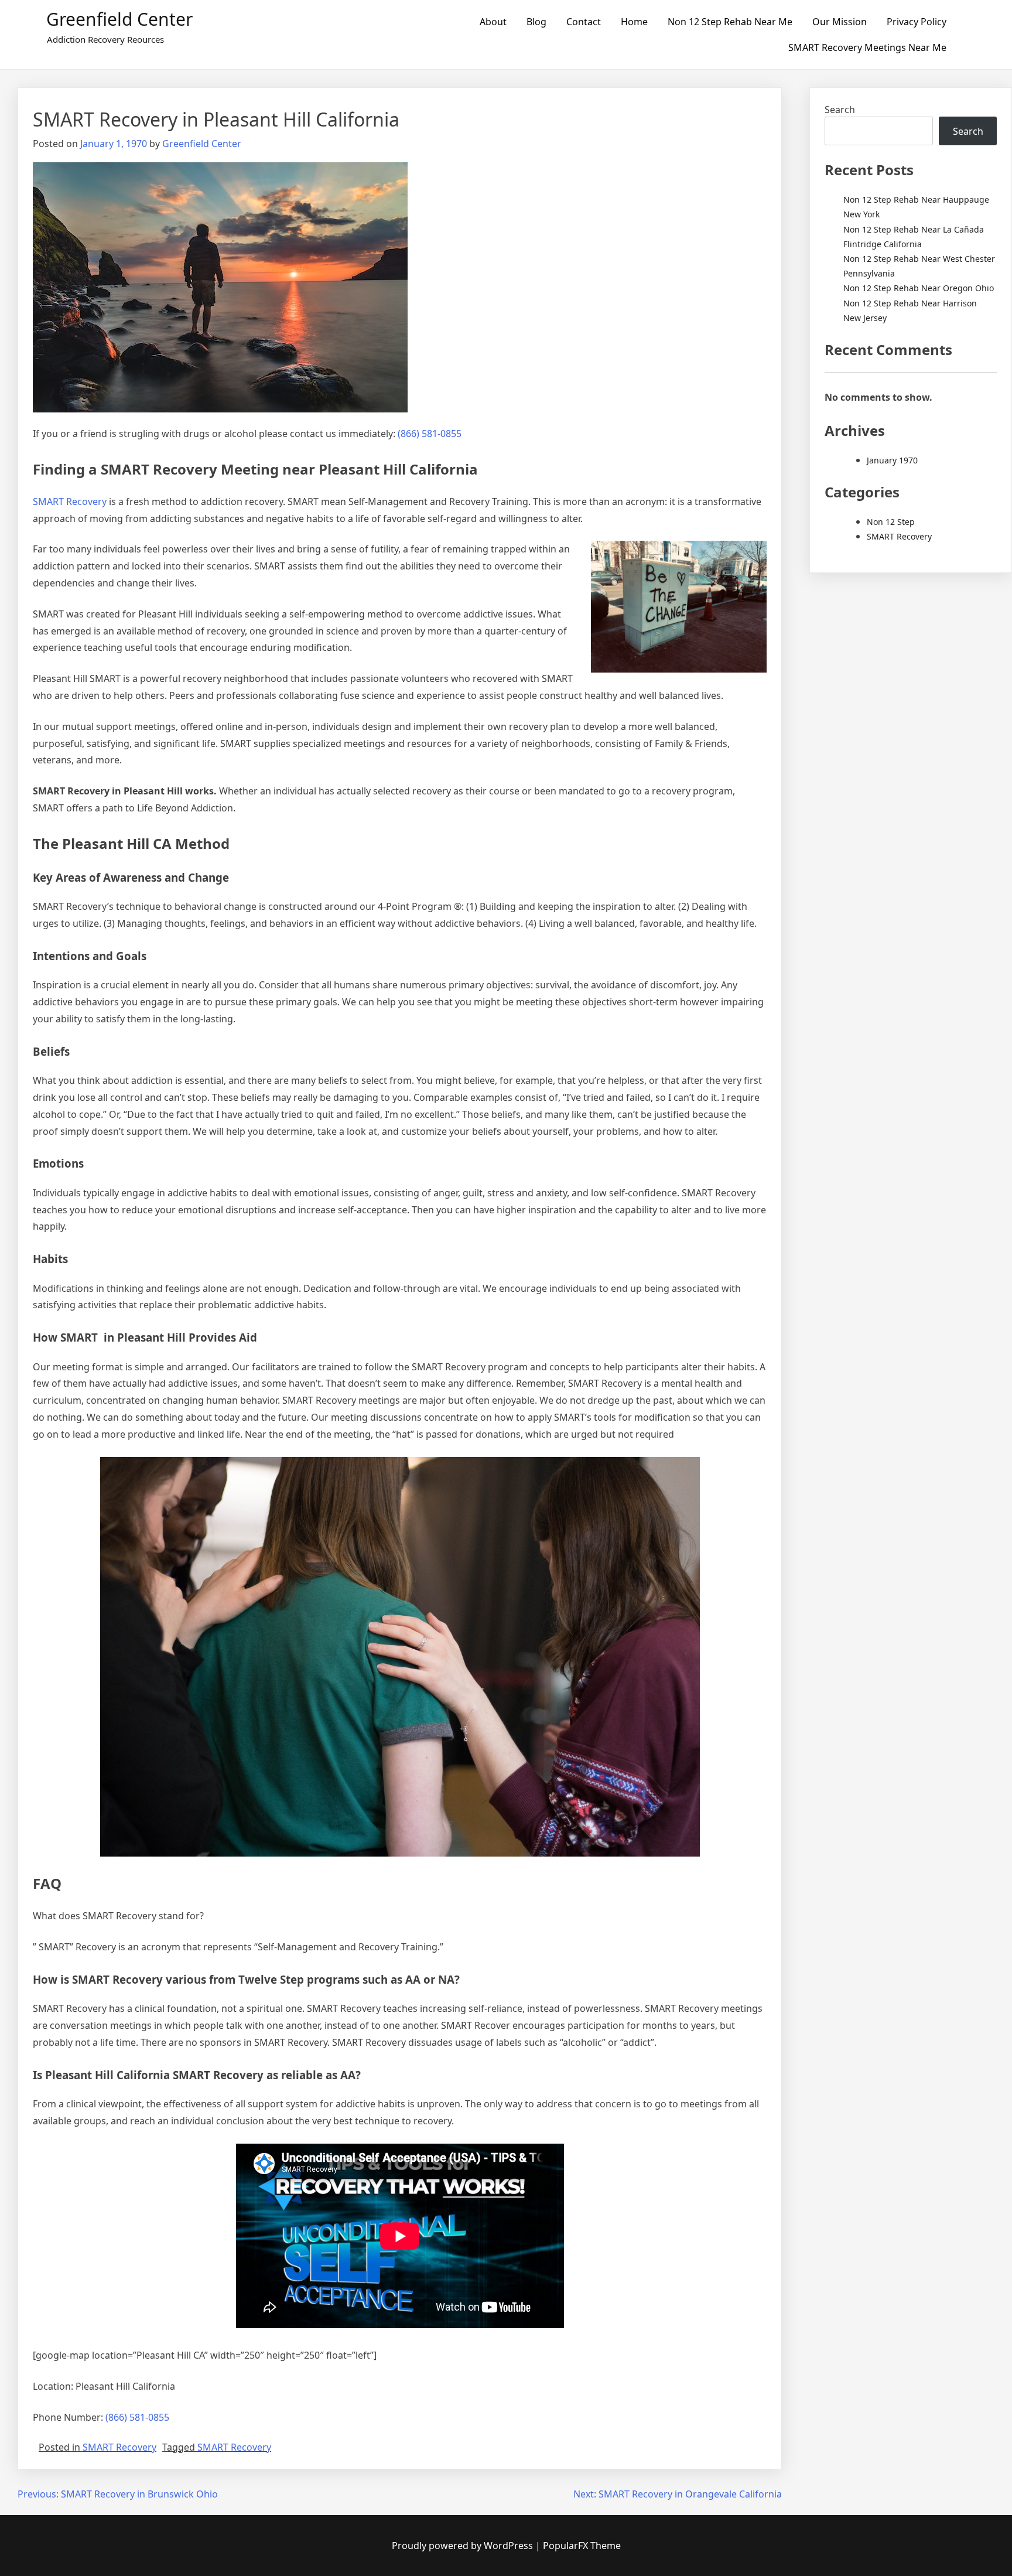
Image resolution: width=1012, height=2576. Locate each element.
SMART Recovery (70, 501)
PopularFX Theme (582, 2546)
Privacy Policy (917, 22)
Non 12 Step (891, 522)
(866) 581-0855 (430, 434)
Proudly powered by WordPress (464, 2546)
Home (634, 22)
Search (840, 110)
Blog (536, 22)
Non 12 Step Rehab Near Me (730, 22)
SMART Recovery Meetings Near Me (867, 47)
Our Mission (840, 22)
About (493, 22)
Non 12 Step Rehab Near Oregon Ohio (919, 288)
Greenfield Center (119, 19)
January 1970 (892, 460)
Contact (584, 22)
